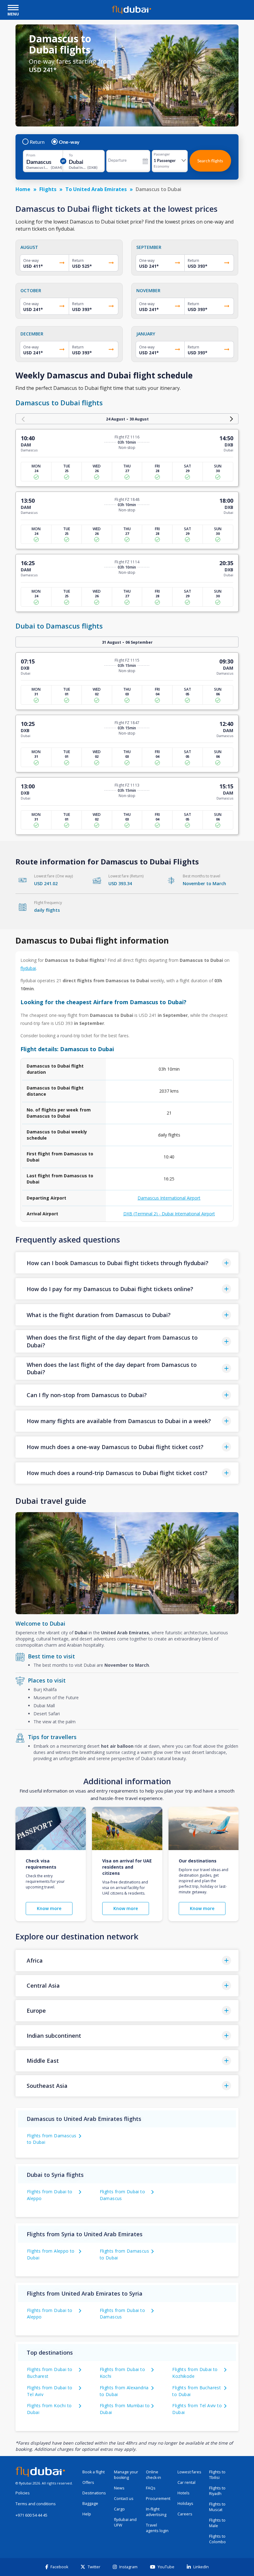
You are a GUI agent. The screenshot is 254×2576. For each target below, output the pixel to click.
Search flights (210, 161)
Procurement (158, 2499)
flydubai (28, 968)
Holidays (185, 2503)
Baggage (90, 2503)
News (119, 2488)
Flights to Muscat (217, 2507)
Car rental (186, 2482)
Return (37, 142)
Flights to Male (217, 2523)
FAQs (151, 2488)
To (71, 155)
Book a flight (94, 2472)
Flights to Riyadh (217, 2491)
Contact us (124, 2499)
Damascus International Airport (169, 1198)
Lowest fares (189, 2472)
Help (87, 2514)
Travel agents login (157, 2528)
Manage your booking (126, 2475)
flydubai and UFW (125, 2522)
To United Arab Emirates (96, 189)
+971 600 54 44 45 (31, 2515)
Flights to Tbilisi (217, 2475)
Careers (185, 2514)
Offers (88, 2482)
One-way (69, 142)
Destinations (94, 2493)
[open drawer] (13, 8)
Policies (23, 2493)
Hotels (184, 2493)
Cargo (119, 2509)
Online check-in (153, 2475)
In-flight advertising (156, 2512)
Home (23, 189)
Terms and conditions (36, 2504)
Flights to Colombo (217, 2539)
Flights (48, 189)
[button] (127, 1263)
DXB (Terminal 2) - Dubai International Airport (169, 1214)
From (31, 155)
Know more (49, 1908)
